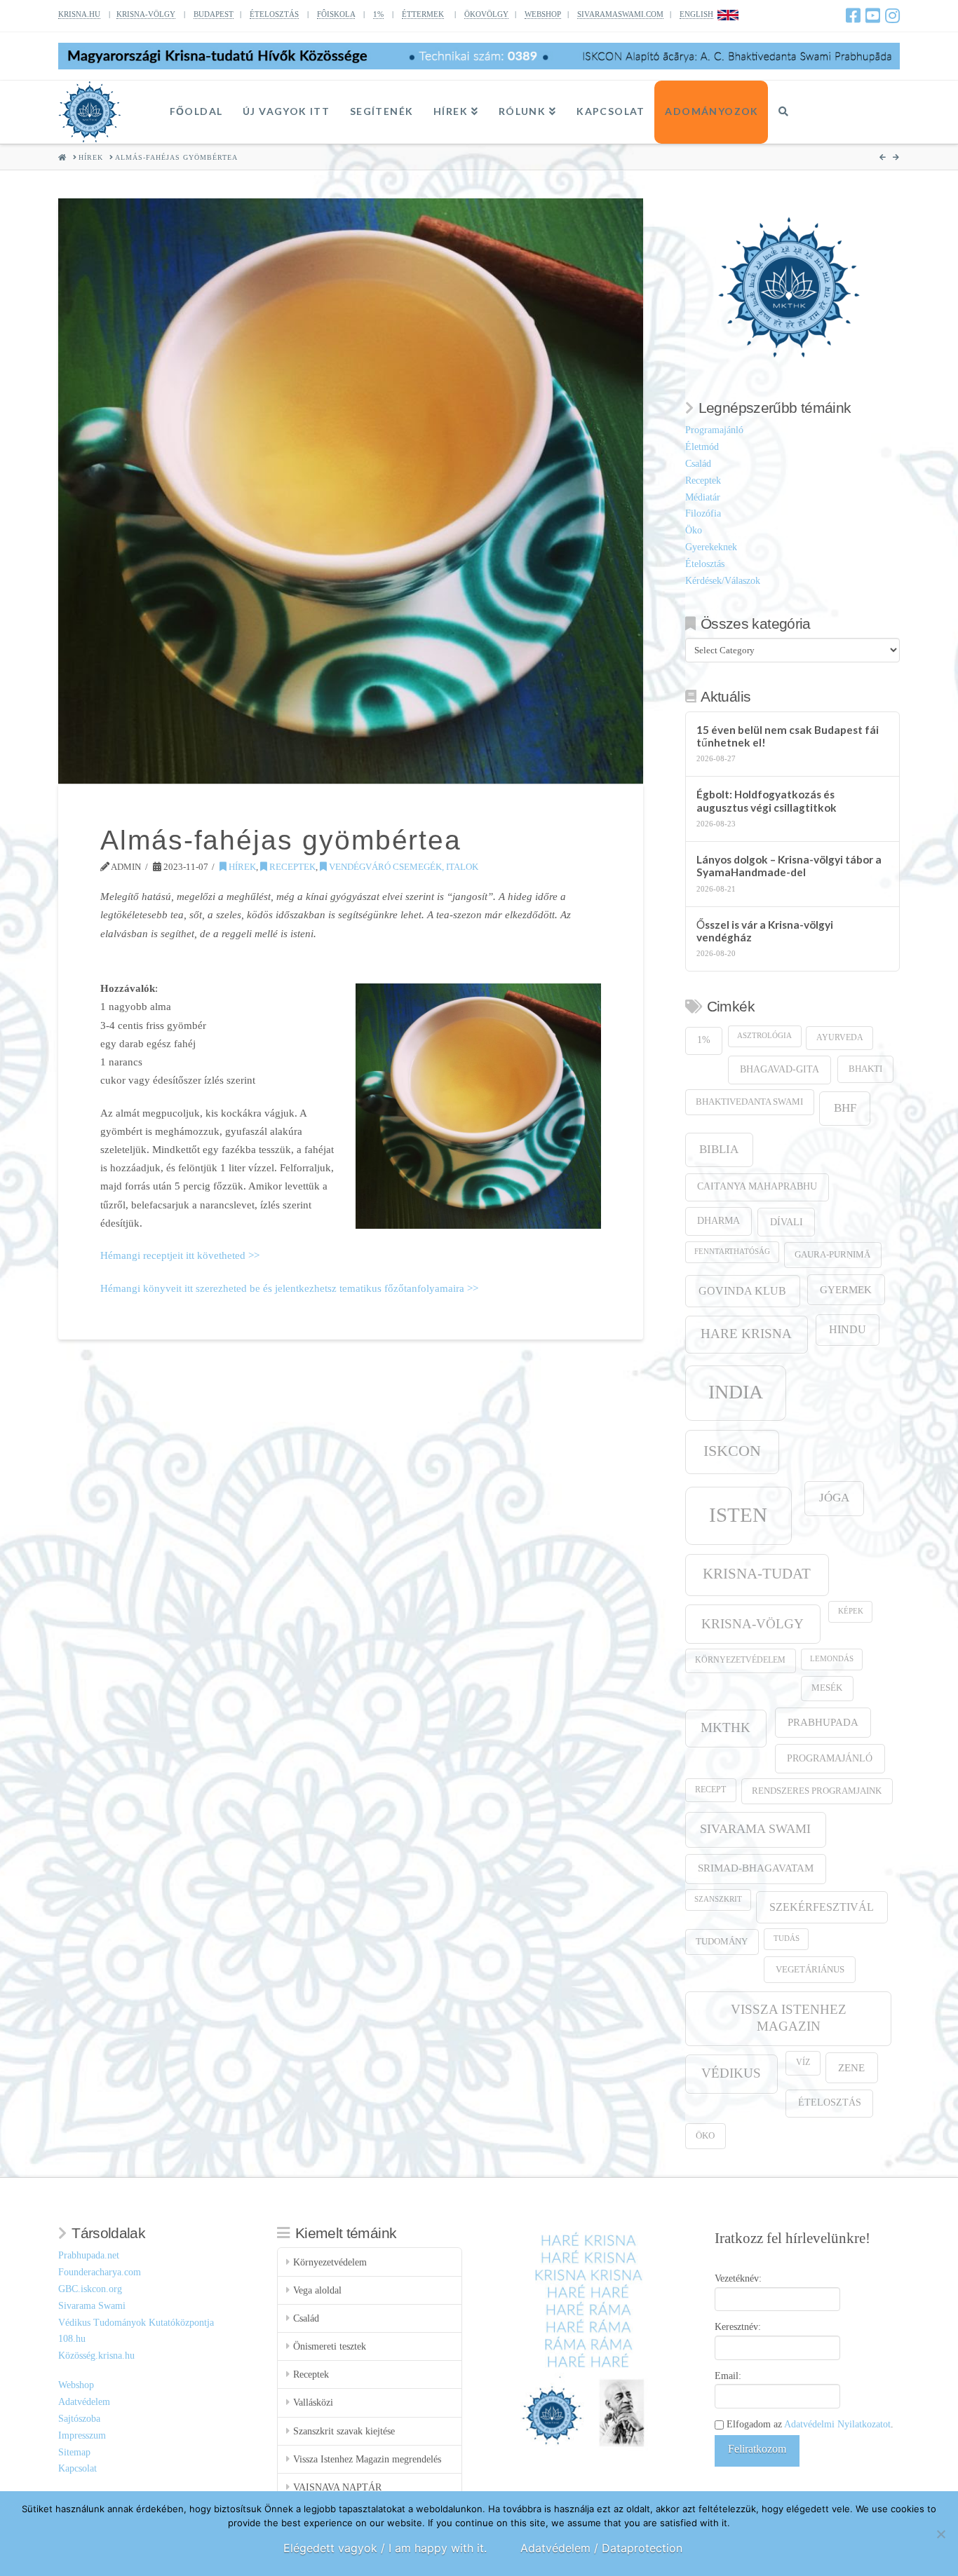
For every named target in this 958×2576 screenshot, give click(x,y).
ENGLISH (696, 14)
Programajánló (714, 430)
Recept (710, 1790)
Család (698, 464)
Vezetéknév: (738, 2278)
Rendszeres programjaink (817, 1791)
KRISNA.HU (79, 14)
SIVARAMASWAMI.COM (620, 14)
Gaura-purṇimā (832, 1255)
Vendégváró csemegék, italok (403, 867)
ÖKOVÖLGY (486, 14)
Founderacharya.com (100, 2272)
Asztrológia (764, 1036)
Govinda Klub (742, 1291)
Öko (694, 530)
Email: (728, 2376)
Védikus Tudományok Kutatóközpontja (136, 2323)
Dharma (718, 1221)
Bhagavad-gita (780, 1069)
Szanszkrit (718, 1899)
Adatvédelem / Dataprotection (601, 2548)
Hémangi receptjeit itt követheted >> (180, 1255)
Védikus (731, 2073)
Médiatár (703, 497)
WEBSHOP (543, 14)
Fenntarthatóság (732, 1252)
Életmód (702, 447)
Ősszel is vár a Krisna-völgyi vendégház (765, 931)
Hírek (241, 867)
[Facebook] (853, 15)
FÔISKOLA (336, 14)
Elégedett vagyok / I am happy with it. (385, 2548)
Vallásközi (313, 2403)
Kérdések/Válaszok (723, 581)
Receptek (291, 867)
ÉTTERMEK (423, 14)
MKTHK (726, 1727)
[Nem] (940, 2534)
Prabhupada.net (89, 2255)
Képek (851, 1611)
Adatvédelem (84, 2402)
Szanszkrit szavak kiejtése (344, 2431)
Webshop (76, 2385)
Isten (738, 1515)
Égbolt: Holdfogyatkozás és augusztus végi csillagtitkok (767, 801)
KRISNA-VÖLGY (146, 14)
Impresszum (82, 2435)
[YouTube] (873, 15)
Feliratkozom (757, 2449)
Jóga (834, 1498)
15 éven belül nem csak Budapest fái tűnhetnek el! (788, 736)
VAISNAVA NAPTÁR (337, 2487)
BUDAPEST (214, 14)
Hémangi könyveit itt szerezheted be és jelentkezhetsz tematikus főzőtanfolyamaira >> (289, 1288)
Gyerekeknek (711, 547)
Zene (851, 2067)
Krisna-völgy (753, 1624)
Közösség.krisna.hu (96, 2356)
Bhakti (865, 1069)
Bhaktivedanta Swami (749, 1102)
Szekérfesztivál (822, 1907)
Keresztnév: (738, 2327)
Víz (803, 2063)
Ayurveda (840, 1038)
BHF (845, 1108)
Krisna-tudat (757, 1574)
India (736, 1392)
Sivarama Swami (755, 1829)
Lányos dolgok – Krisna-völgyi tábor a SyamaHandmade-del (789, 866)
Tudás (787, 1938)
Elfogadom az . (809, 2424)
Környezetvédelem (740, 1660)
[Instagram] (892, 15)
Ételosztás (705, 564)
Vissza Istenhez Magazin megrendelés (367, 2459)
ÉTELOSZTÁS (274, 14)
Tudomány (722, 1942)
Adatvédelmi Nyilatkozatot (837, 2424)
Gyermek (846, 1289)
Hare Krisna (746, 1334)
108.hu (72, 2339)
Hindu (848, 1329)
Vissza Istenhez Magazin (789, 2018)
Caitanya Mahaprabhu (757, 1186)
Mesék (827, 1688)
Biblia (719, 1149)
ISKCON (732, 1451)
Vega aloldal (317, 2290)
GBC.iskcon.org (90, 2289)
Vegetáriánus (810, 1969)
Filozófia (703, 513)
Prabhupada (823, 1722)
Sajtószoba (79, 2419)
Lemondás (832, 1659)
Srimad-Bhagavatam (756, 1868)
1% (378, 14)
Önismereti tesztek (330, 2346)
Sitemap (74, 2452)
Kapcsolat (77, 2468)
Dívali (787, 1222)
